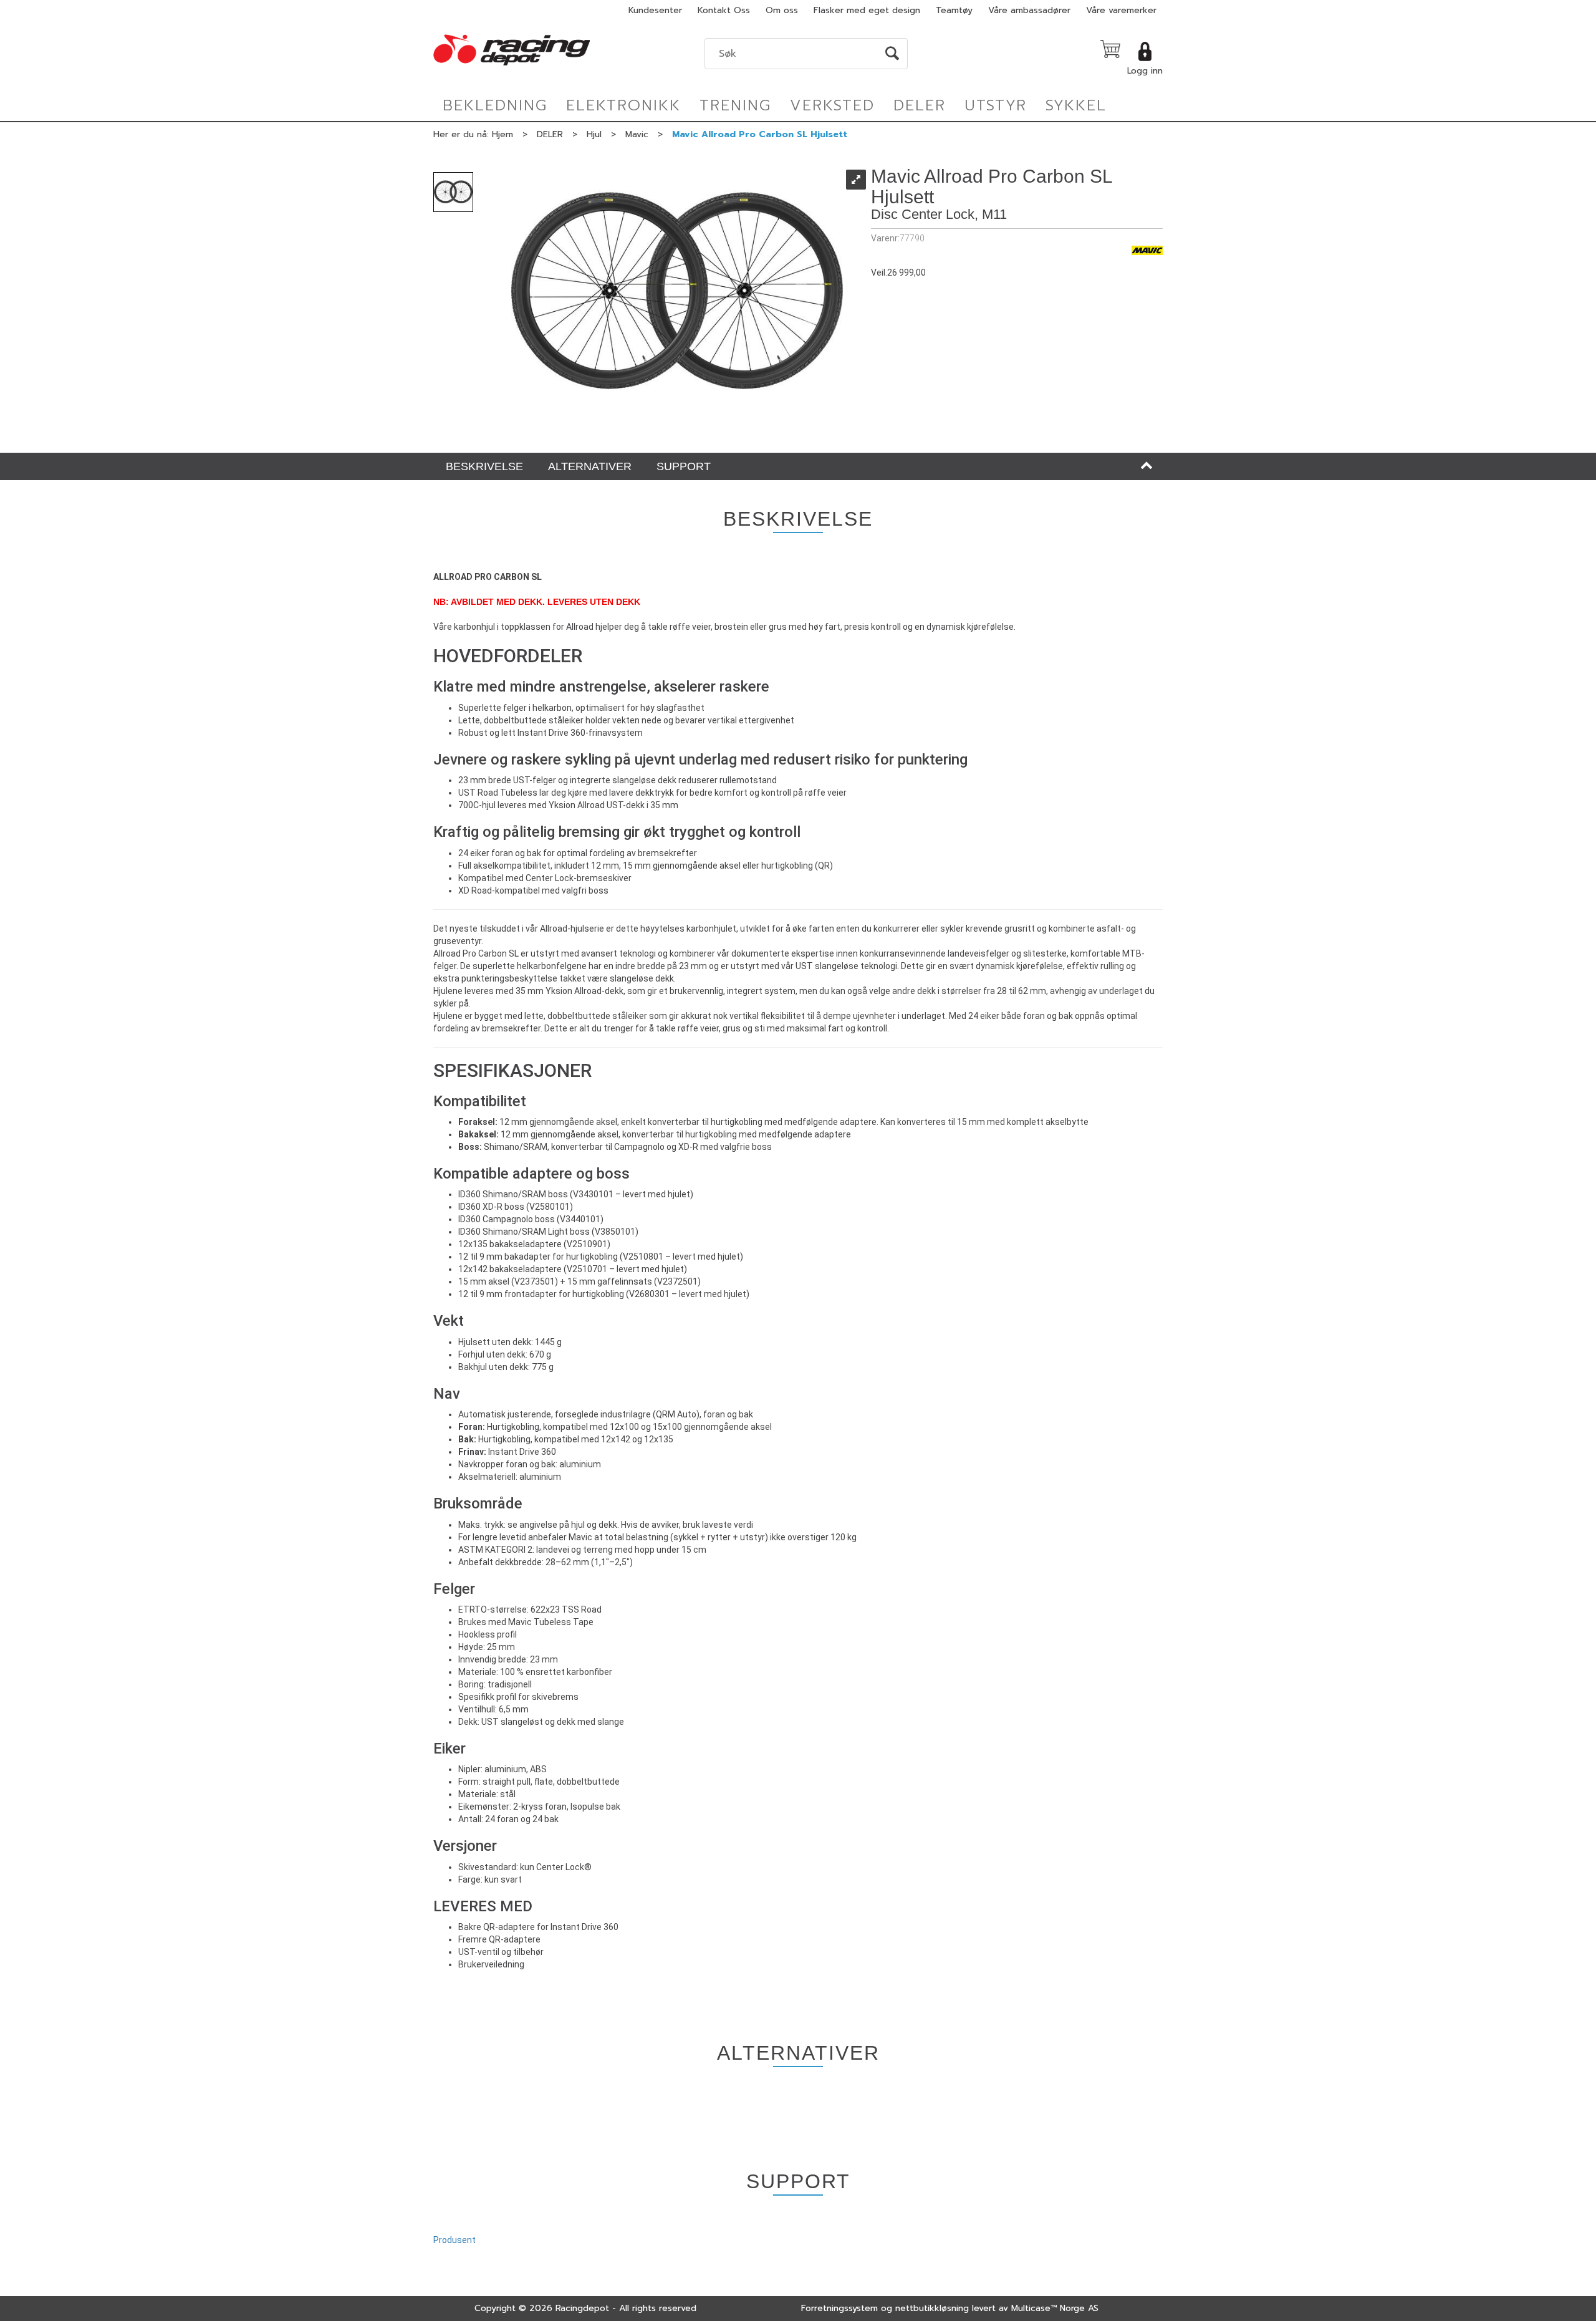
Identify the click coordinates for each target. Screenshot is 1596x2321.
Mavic (637, 134)
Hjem (502, 134)
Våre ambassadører (1029, 10)
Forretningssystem (839, 2308)
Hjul (594, 134)
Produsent (454, 2240)
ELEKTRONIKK (623, 105)
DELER (920, 105)
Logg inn (1145, 71)
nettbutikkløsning (932, 2308)
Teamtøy (954, 10)
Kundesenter (655, 10)
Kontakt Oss (724, 10)
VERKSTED (832, 105)
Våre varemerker (1121, 10)
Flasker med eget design (867, 10)
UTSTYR (996, 105)
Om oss (782, 10)
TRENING (735, 105)
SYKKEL (1076, 105)
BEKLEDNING (495, 105)
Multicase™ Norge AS (1055, 2308)
